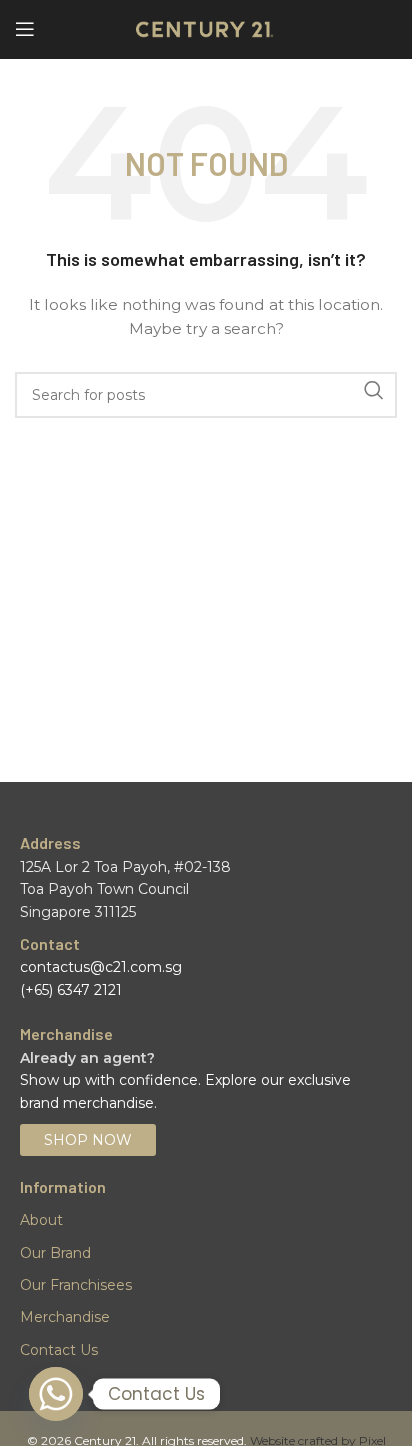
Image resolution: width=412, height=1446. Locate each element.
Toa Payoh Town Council (104, 889)
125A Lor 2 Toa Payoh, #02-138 (125, 867)
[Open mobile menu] (25, 29)
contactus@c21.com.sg (101, 967)
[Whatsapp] (56, 1394)
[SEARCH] (374, 390)
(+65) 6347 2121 (71, 990)
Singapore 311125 (78, 912)
